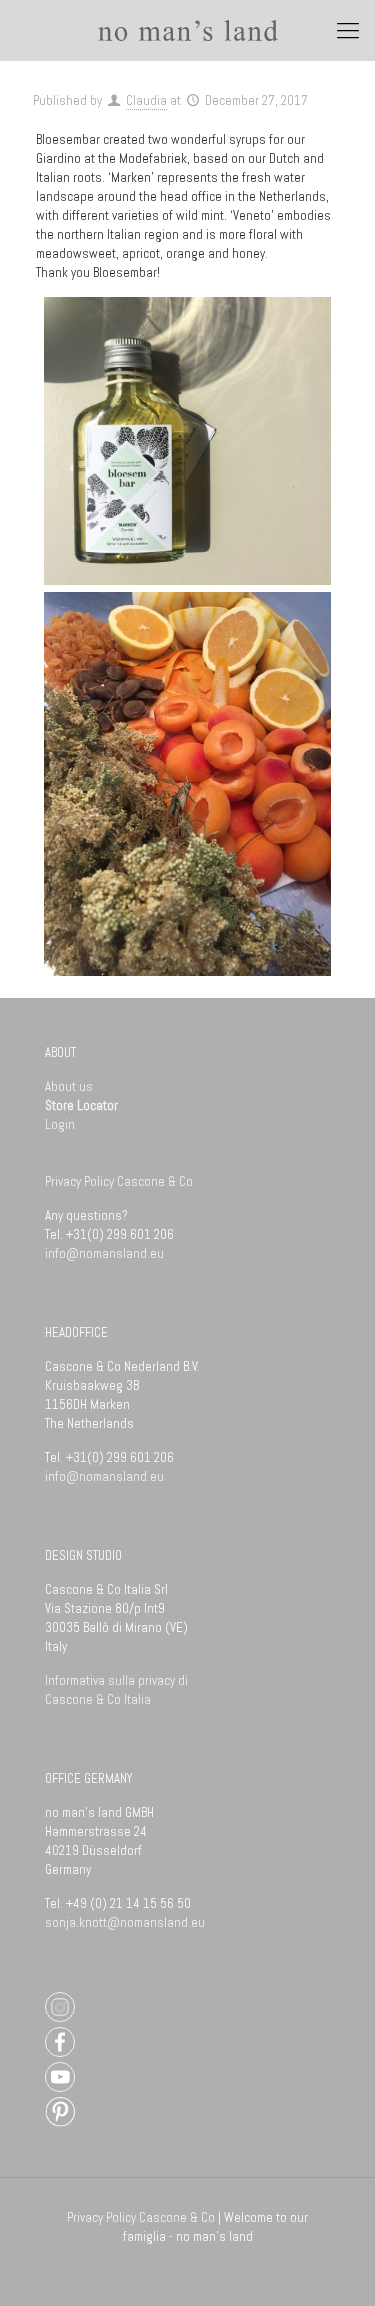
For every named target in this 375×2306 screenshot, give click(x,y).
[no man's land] (187, 30)
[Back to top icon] (332, 2263)
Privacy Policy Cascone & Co (120, 1181)
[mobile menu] (348, 30)
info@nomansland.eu (104, 1253)
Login (60, 1124)
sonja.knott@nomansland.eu (125, 1922)
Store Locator (81, 1105)
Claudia (146, 100)
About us (69, 1086)
